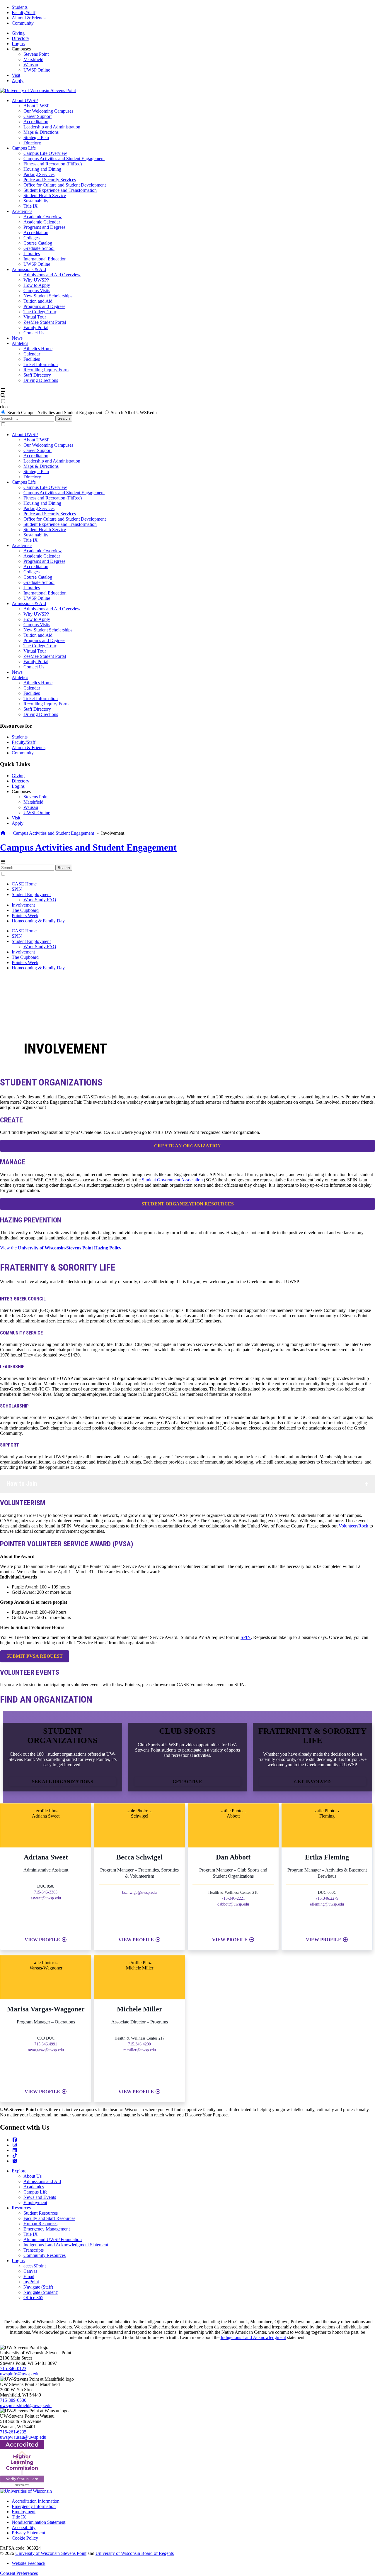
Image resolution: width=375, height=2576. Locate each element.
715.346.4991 (46, 2044)
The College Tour (40, 312)
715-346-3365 (46, 1892)
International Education (45, 259)
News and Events (40, 2197)
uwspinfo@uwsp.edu (20, 2374)
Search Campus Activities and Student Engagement (55, 413)
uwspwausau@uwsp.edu (23, 2437)
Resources (21, 2208)
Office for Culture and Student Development (65, 185)
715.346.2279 (327, 1898)
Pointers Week (25, 916)
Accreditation (36, 122)
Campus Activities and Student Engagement (64, 159)
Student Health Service (45, 195)
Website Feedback (29, 2563)
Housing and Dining (42, 169)
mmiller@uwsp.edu (140, 2050)
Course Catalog (38, 243)
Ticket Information (41, 364)
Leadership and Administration (52, 127)
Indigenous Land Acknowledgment (253, 2337)
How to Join (22, 1484)
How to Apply (37, 285)
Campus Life (24, 148)
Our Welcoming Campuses (48, 111)
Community (23, 23)
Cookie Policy (25, 2538)
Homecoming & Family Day (38, 921)
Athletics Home (38, 349)
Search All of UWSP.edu (134, 413)
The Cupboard (25, 910)
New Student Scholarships (48, 296)
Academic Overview (43, 217)
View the (61, 1248)
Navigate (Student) (41, 2292)
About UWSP (25, 100)
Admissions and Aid (42, 2181)
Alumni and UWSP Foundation (53, 2239)
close (5, 407)
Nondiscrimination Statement (39, 2522)
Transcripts (34, 2250)
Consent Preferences (19, 2573)
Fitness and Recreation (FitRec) (53, 164)
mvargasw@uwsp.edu (46, 2050)
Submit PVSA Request (35, 1656)
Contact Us (34, 333)
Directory (21, 38)
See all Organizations (63, 1782)
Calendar (32, 354)
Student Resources (41, 2213)
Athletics (20, 343)
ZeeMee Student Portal (45, 322)
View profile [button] (43, 1940)
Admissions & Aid (29, 269)
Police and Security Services (50, 180)
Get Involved (312, 1782)
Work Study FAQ (40, 900)
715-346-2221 (233, 1898)
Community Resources (45, 2255)
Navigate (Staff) (38, 2287)
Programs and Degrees (44, 227)
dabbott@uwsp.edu (233, 1904)
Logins (18, 44)
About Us (33, 2176)
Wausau (31, 65)
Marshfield (33, 59)
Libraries (32, 254)
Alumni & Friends (29, 18)
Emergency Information (34, 2506)
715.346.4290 (139, 2044)
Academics (22, 211)
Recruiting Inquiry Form (46, 370)
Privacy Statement (28, 2533)
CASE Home (24, 884)
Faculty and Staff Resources (49, 2218)
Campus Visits (37, 291)
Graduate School (39, 248)
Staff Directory (37, 375)
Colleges (31, 238)
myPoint (31, 2282)
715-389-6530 (13, 2400)
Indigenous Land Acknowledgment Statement (66, 2245)
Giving (18, 33)
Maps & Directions (41, 132)
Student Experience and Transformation (60, 190)
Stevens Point (36, 54)
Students (20, 7)
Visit (16, 75)
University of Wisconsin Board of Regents (135, 2553)
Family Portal (36, 327)
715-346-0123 (13, 2368)
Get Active (187, 1782)
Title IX (31, 206)
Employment (35, 2202)
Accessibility (24, 2527)
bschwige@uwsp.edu (139, 1892)
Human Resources (40, 2224)
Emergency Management (47, 2229)
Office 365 (33, 2298)
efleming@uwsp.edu (327, 1904)
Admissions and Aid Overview (52, 275)
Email (29, 2276)
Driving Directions (41, 380)
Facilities (32, 359)
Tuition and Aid (38, 301)
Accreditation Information (36, 2501)
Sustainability (36, 201)
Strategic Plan (36, 137)
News (17, 338)
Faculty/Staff (24, 12)
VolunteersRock (353, 1526)
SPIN (17, 889)
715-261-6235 (13, 2432)
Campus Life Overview (45, 153)
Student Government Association (173, 1180)
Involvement (23, 905)
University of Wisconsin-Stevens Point (51, 2553)
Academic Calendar (42, 222)
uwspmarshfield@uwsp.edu (26, 2405)
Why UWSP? (36, 280)
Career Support (37, 116)
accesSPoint (35, 2266)
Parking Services (39, 174)
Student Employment (31, 894)
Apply (18, 81)
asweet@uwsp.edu (46, 1898)
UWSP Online (37, 70)
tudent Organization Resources (188, 1204)
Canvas (30, 2271)
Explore (19, 2171)
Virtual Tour (35, 317)
